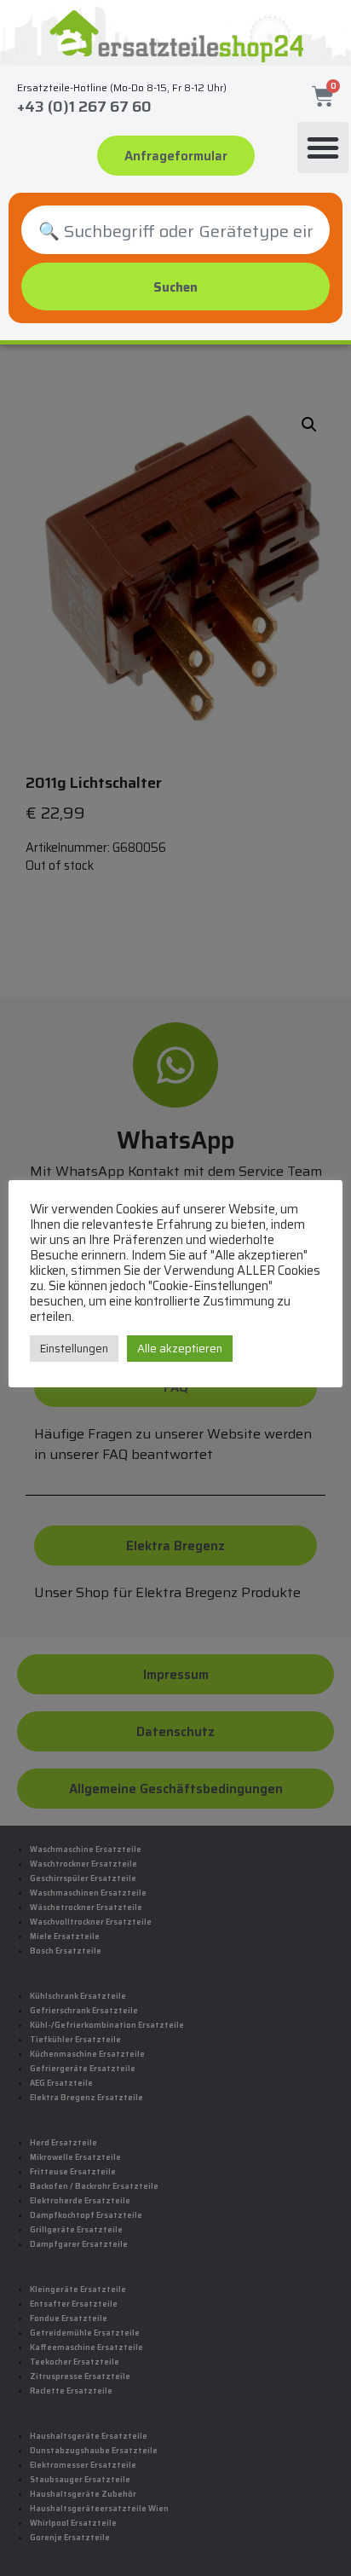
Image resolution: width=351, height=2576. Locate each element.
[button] (323, 148)
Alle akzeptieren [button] (180, 1349)
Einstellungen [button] (74, 1349)
